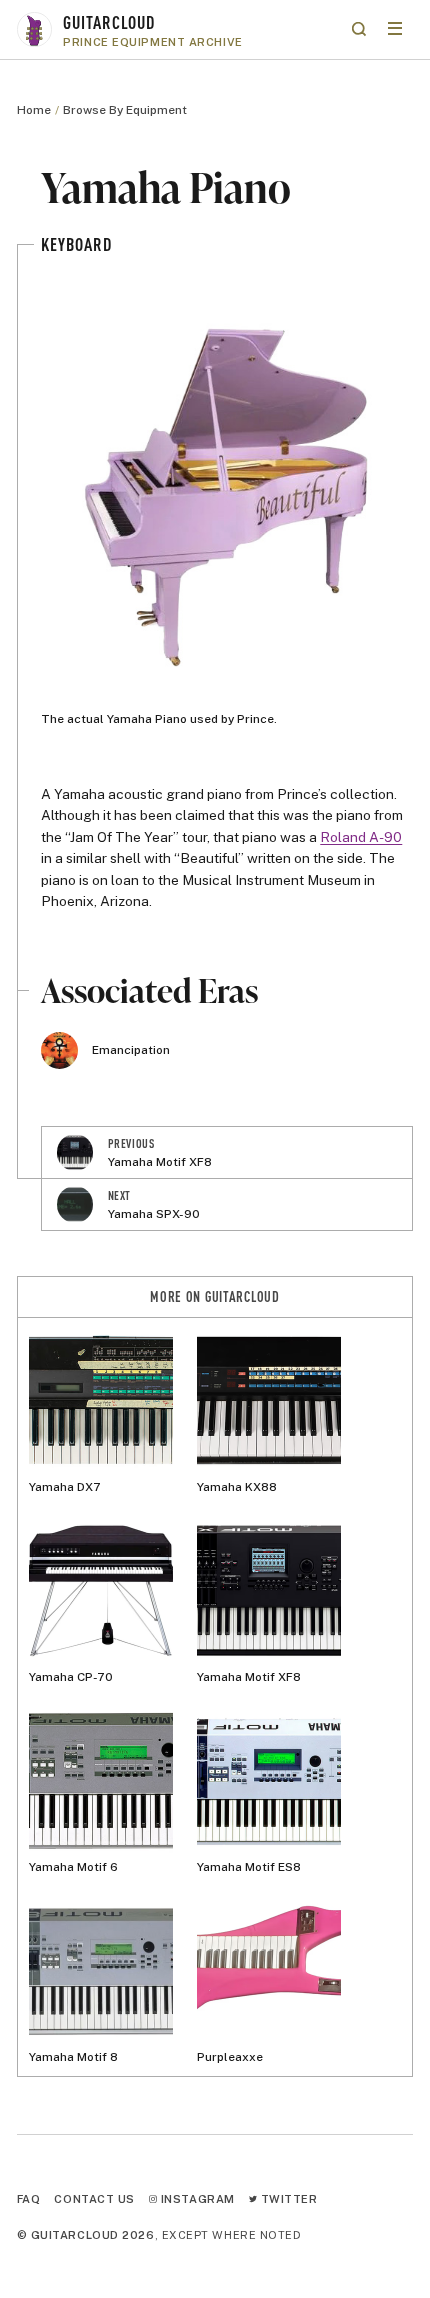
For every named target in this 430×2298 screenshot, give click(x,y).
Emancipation (131, 1050)
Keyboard (76, 243)
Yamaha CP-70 (71, 1677)
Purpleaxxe (230, 2057)
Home (34, 110)
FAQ (29, 2198)
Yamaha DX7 (65, 1487)
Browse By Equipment (125, 110)
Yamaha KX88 (237, 1487)
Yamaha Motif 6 (73, 1867)
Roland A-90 (361, 837)
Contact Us (94, 2198)
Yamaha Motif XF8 (249, 1677)
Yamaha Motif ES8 (249, 1867)
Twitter (287, 2198)
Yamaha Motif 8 (73, 2057)
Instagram (196, 2198)
